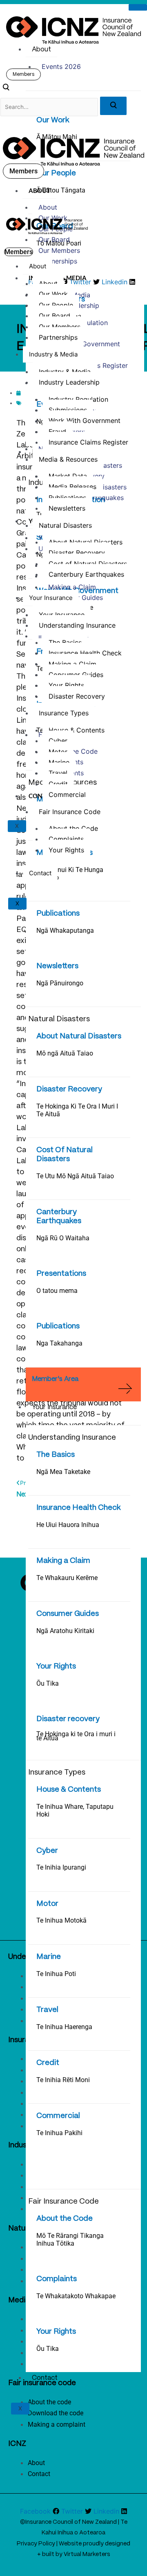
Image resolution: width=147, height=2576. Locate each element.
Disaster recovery (68, 1719)
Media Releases (72, 487)
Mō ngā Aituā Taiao (65, 1053)
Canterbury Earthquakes (86, 574)
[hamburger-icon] (138, 7)
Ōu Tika (48, 1683)
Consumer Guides (68, 1614)
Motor (47, 1904)
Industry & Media (53, 354)
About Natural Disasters (79, 1036)
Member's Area (55, 1379)
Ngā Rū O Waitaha (63, 1238)
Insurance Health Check (79, 1508)
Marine (49, 1957)
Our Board (54, 239)
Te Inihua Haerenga (64, 2027)
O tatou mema (57, 1291)
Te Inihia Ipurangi (61, 1867)
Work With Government (84, 344)
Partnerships (58, 261)
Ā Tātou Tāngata (61, 190)
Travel (47, 2010)
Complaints (57, 2279)
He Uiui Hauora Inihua (68, 1525)
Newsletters (57, 966)
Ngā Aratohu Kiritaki (65, 1631)
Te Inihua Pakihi (59, 2133)
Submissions (68, 410)
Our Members (59, 250)
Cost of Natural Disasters (88, 564)
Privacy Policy (36, 2544)
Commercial (58, 2116)
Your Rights (56, 1666)
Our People (56, 173)
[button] (6, 89)
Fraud (57, 432)
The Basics (56, 1455)
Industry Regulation (78, 399)
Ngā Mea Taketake (63, 1472)
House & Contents (69, 1790)
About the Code (65, 2219)
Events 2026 (61, 66)
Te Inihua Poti (56, 1974)
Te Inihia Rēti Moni (63, 2080)
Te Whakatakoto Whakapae (76, 2296)
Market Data (68, 476)
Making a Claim (63, 1561)
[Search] (113, 106)
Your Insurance (54, 1407)
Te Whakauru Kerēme (67, 1578)
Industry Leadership (69, 382)
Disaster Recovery (69, 1089)
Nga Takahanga (59, 1343)
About (41, 50)
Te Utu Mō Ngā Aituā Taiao (75, 1176)
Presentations (61, 1274)
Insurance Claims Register (88, 442)
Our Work (53, 120)
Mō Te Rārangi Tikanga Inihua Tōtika (70, 2240)
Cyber (47, 1851)
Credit (48, 2063)
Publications (58, 914)
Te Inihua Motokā (61, 1920)
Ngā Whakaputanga (65, 931)
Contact (45, 2378)
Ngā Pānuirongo (60, 983)
